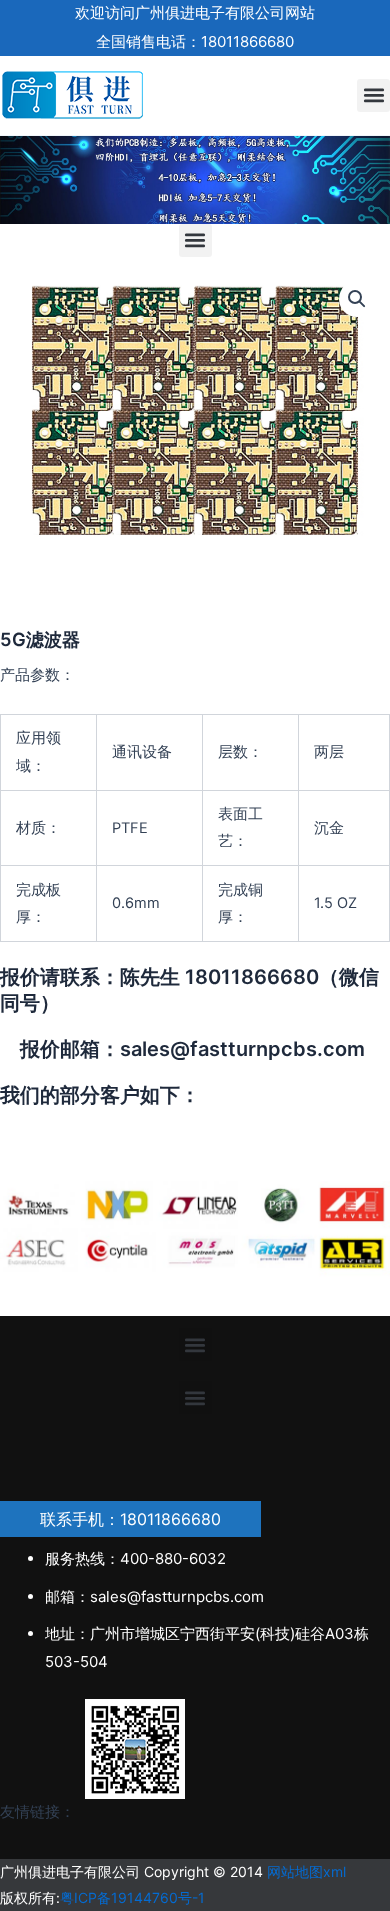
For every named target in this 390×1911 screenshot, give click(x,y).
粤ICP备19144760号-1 (132, 1897)
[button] (373, 95)
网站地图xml (306, 1871)
